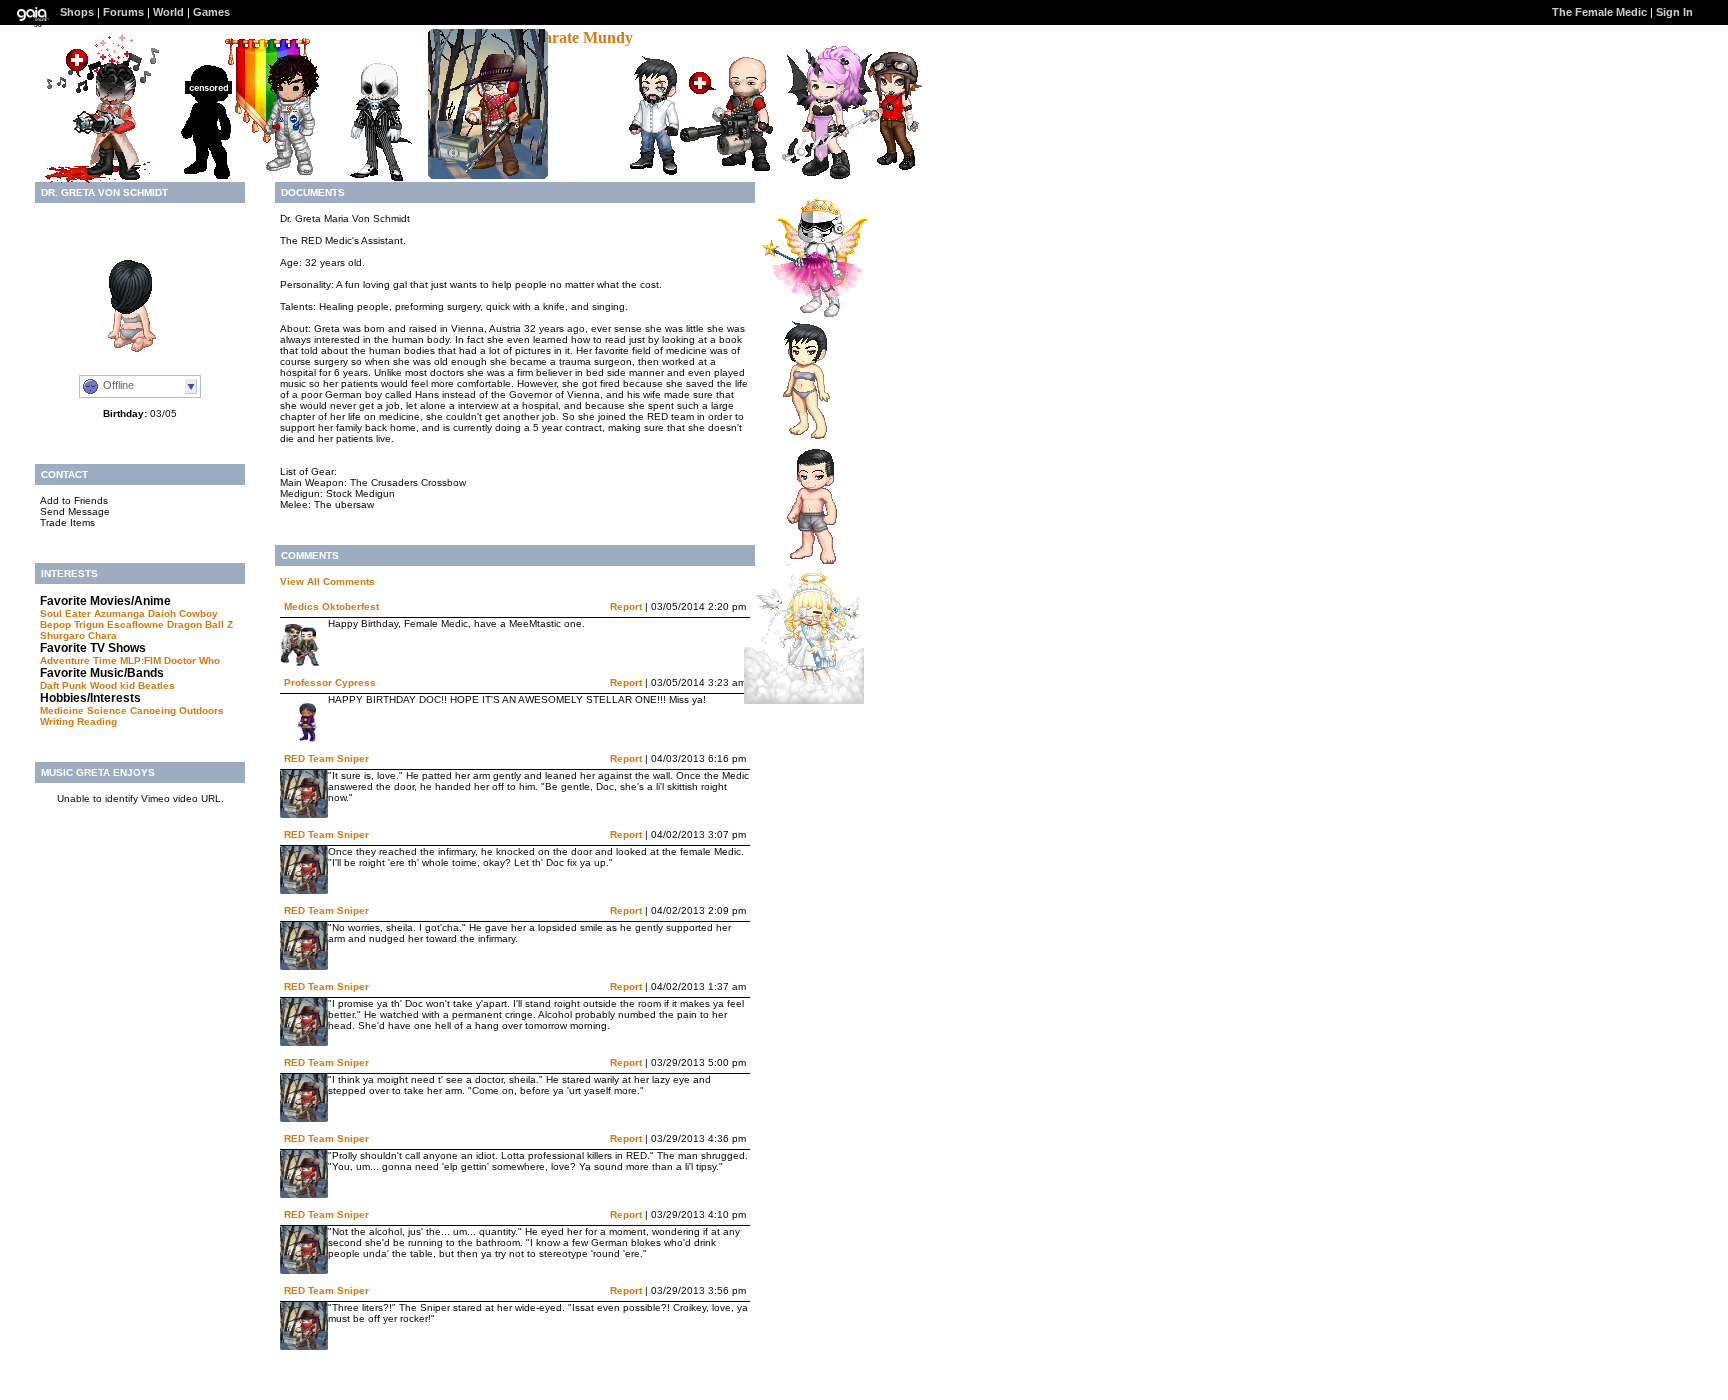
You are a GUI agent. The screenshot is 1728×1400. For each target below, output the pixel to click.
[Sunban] (804, 698)
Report (626, 606)
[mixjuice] (817, 173)
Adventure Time (78, 660)
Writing (57, 721)
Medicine (62, 710)
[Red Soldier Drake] (647, 174)
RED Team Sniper (326, 758)
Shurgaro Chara (78, 635)
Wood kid (112, 685)
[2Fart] (737, 170)
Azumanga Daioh (135, 613)
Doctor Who (192, 660)
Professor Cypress (330, 682)
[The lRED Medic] (104, 178)
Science (107, 710)
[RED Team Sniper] (488, 173)
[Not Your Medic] (199, 178)
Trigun (89, 624)
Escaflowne (135, 624)
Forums (123, 12)
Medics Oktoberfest (331, 606)
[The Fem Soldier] (886, 168)
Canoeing (153, 710)
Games (211, 12)
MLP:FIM (140, 660)
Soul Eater (65, 613)
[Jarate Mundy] (576, 37)
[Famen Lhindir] (282, 174)
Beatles (156, 685)
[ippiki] (798, 438)
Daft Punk (63, 685)
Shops (77, 12)
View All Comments (327, 581)
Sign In (1674, 12)
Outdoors (201, 710)
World (168, 12)
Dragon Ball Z (200, 624)
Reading (97, 721)
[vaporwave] (369, 176)
